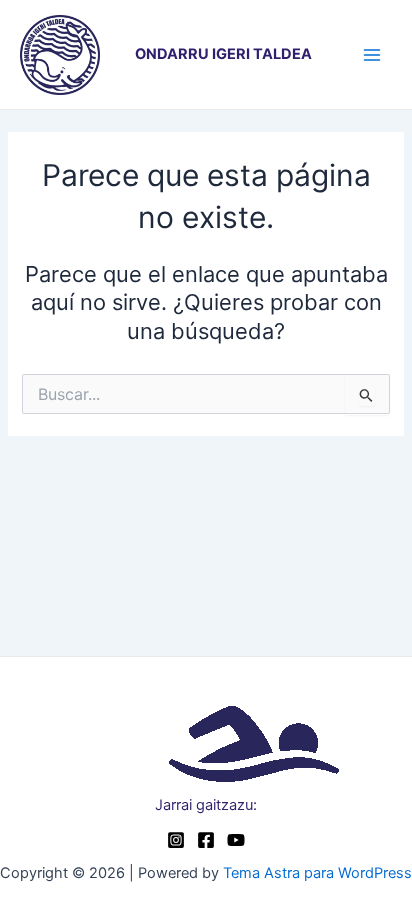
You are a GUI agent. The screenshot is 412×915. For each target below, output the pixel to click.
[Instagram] (176, 840)
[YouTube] (236, 840)
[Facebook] (206, 840)
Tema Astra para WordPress (317, 873)
